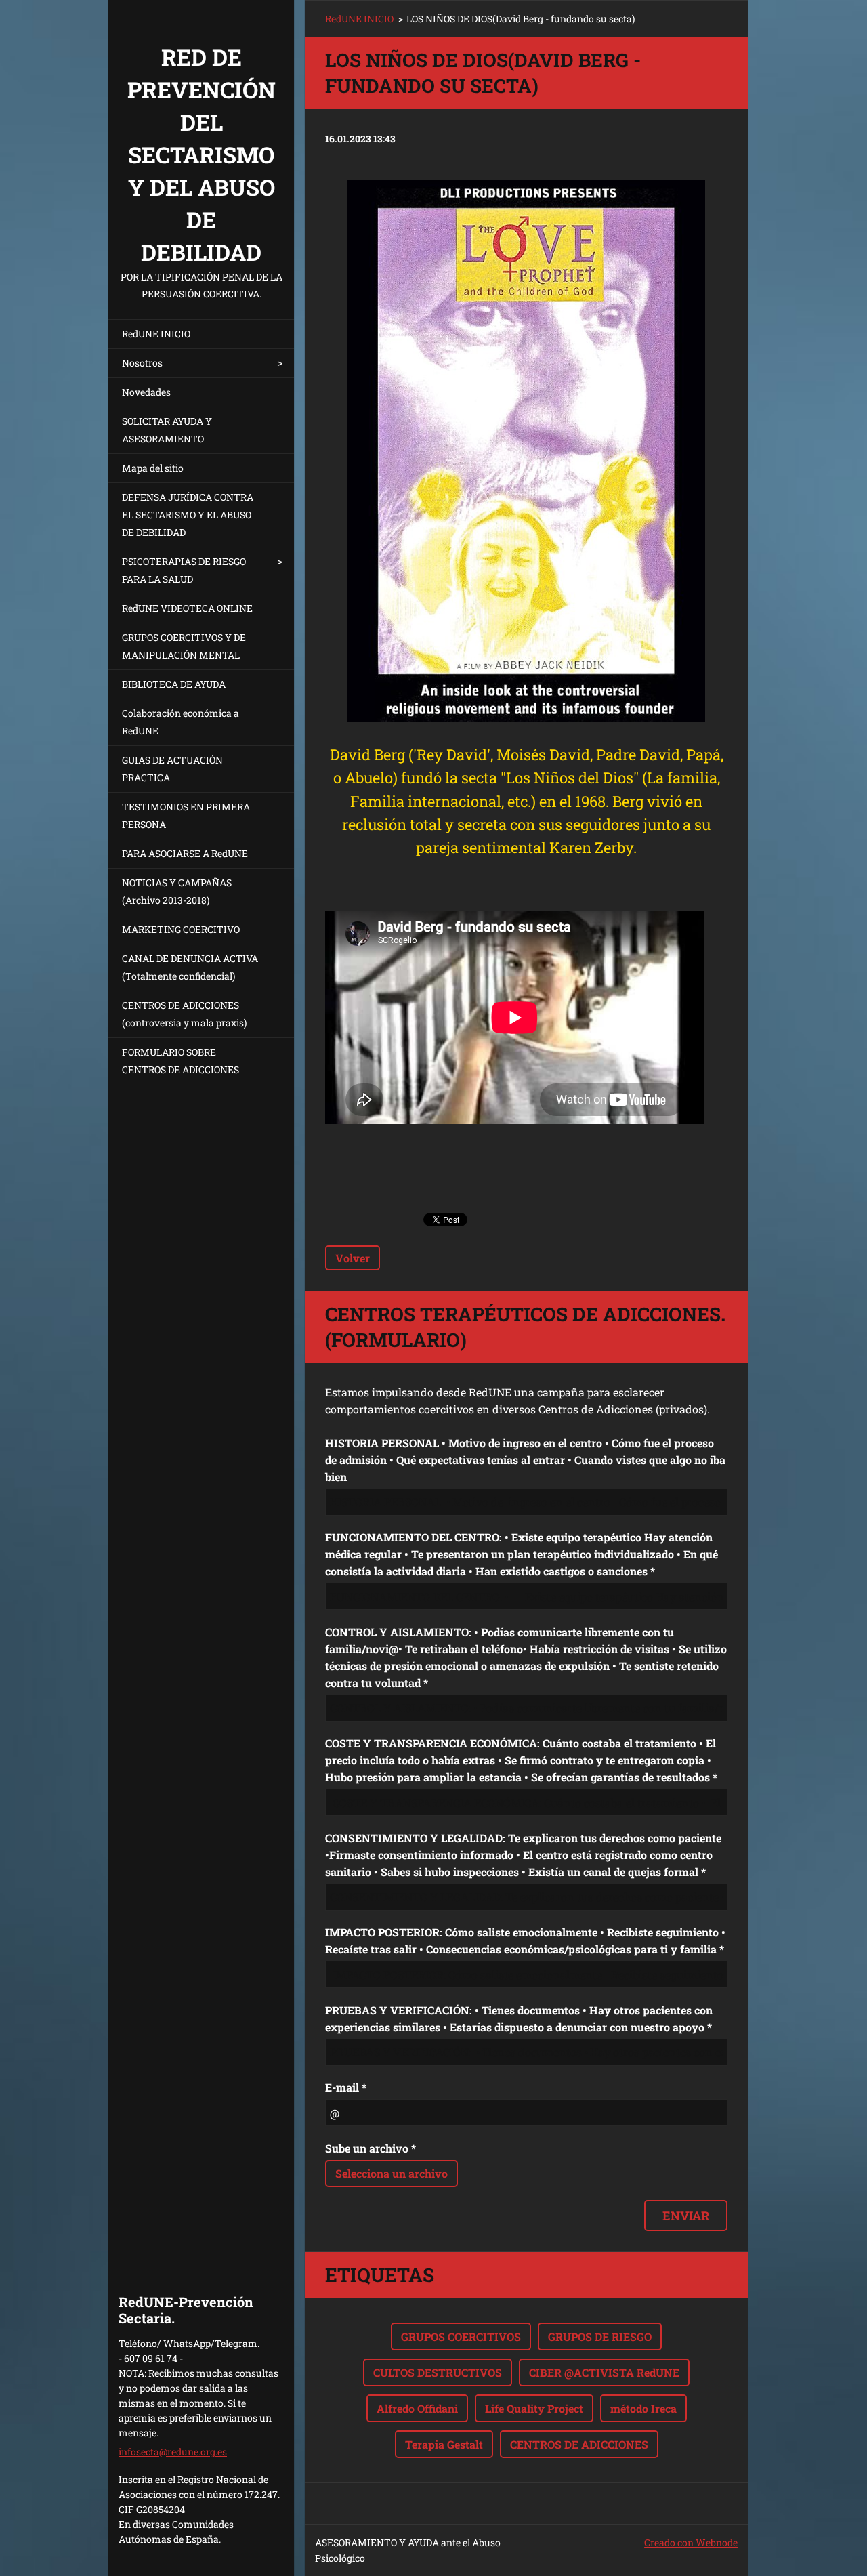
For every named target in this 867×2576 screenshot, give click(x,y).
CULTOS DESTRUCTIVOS (438, 2372)
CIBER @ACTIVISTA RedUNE (604, 2372)
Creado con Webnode (691, 2542)
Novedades (146, 392)
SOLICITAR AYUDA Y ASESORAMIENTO (167, 430)
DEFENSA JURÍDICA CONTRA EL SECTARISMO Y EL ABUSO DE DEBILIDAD (188, 515)
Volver (353, 1258)
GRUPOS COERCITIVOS (461, 2336)
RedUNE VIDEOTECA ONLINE (187, 608)
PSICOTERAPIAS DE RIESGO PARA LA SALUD (184, 570)
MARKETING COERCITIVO (181, 929)
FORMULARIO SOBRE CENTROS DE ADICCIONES (181, 1061)
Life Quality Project (534, 2408)
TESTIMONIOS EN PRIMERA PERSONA (186, 815)
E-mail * (346, 2087)
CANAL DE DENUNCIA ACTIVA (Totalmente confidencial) (190, 967)
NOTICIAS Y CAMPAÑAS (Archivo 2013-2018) (177, 891)
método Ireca (643, 2408)
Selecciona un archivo (392, 2173)
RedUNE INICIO (156, 334)
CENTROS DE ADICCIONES (579, 2444)
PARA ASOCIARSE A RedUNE (185, 853)
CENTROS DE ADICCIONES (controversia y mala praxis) (184, 1014)
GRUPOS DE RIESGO (600, 2336)
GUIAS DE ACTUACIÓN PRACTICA (172, 769)
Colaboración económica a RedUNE (181, 722)
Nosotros (142, 363)
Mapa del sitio (153, 468)
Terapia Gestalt (444, 2444)
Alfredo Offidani (417, 2408)
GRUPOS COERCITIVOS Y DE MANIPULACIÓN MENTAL (184, 646)
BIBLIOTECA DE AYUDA (174, 684)
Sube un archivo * (371, 2148)
